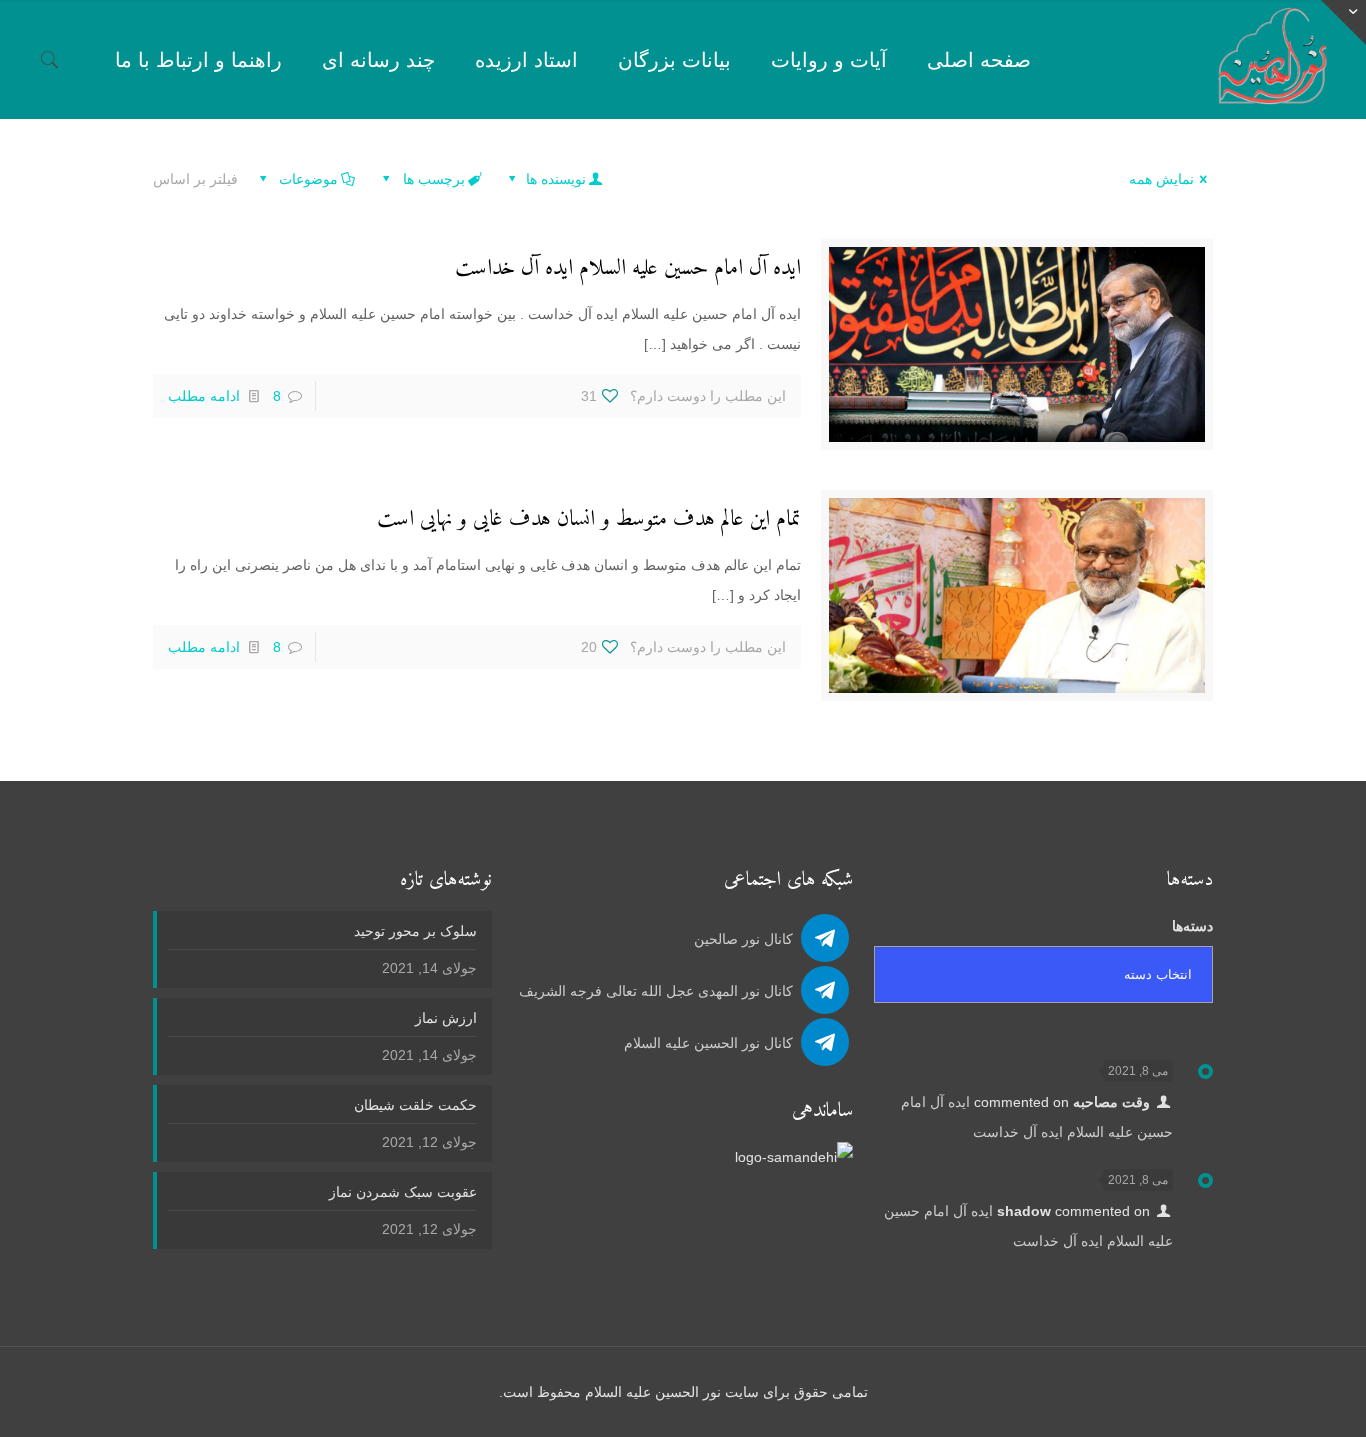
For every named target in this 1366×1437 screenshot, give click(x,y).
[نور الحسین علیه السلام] (1272, 59)
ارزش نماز (446, 1018)
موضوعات (306, 179)
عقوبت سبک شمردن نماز (403, 1192)
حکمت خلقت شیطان (415, 1105)
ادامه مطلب (204, 396)
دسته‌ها (1192, 926)
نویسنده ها (554, 179)
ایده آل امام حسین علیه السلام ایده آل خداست (628, 268)
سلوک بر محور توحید (415, 931)
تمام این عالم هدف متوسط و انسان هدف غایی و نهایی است (589, 519)
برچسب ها (432, 179)
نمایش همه (1161, 179)
